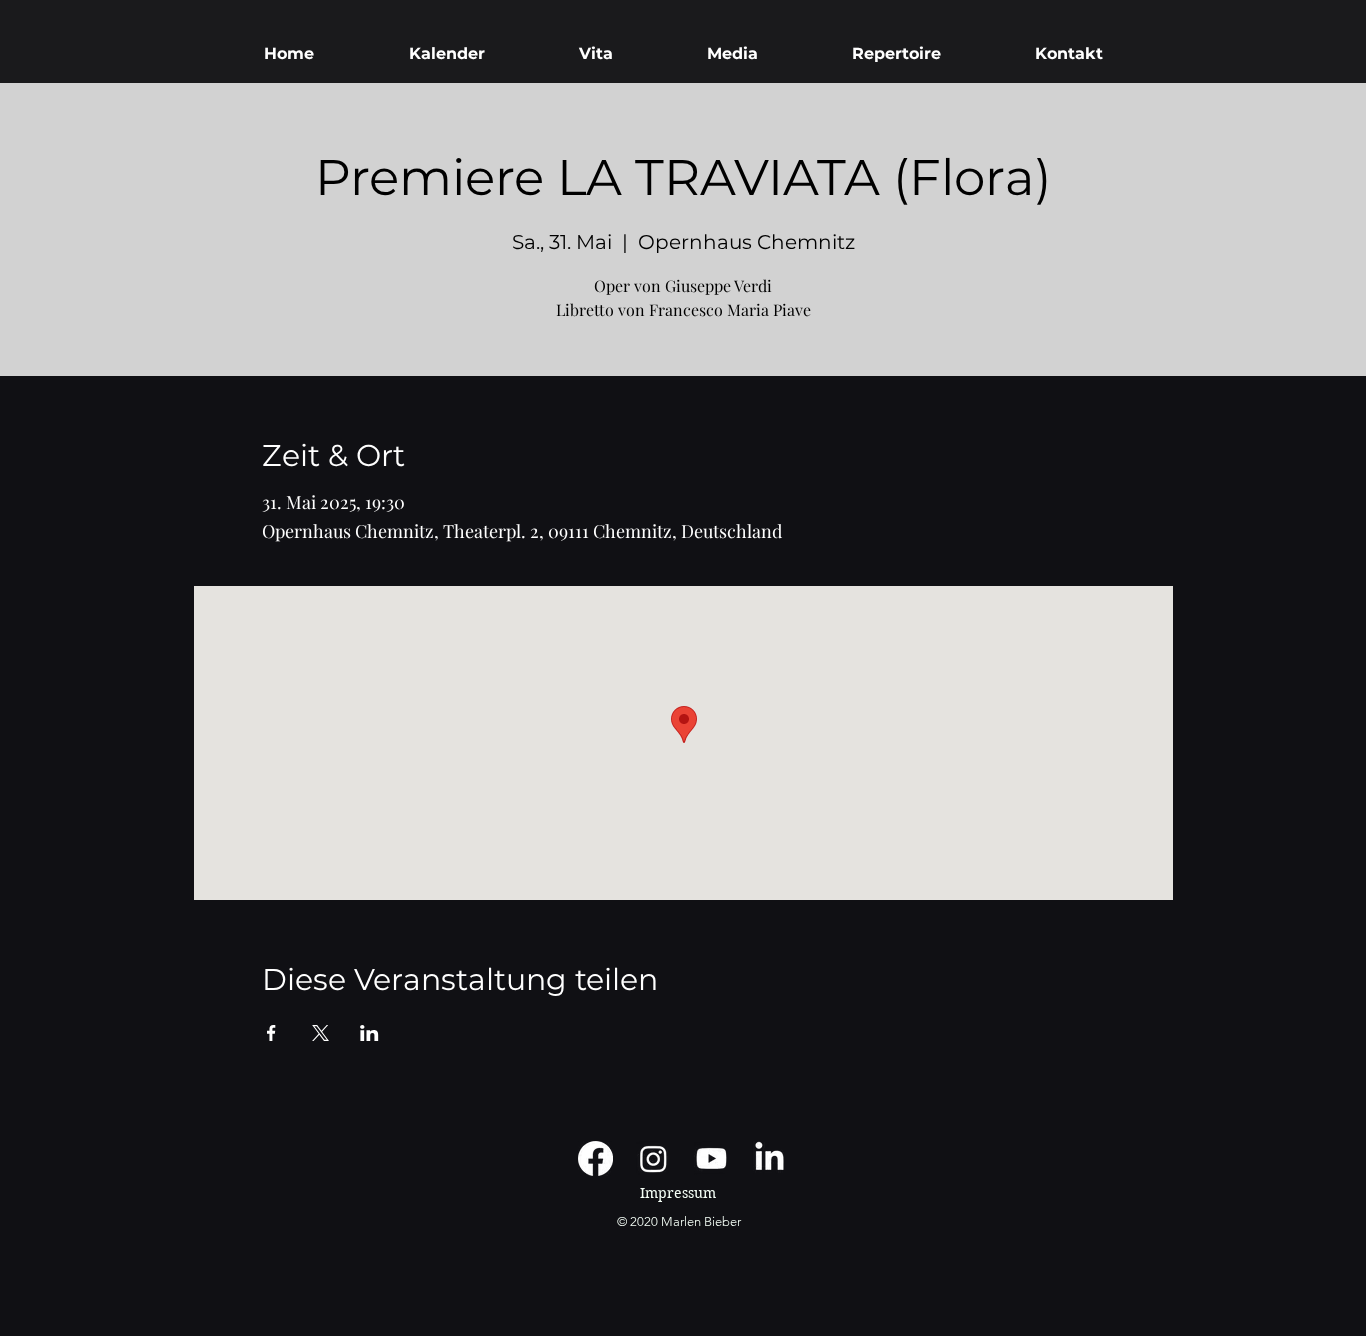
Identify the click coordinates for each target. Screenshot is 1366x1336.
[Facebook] (595, 1158)
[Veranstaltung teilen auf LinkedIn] (369, 1033)
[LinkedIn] (769, 1158)
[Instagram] (653, 1158)
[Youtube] (711, 1158)
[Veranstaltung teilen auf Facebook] (271, 1033)
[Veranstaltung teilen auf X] (320, 1033)
